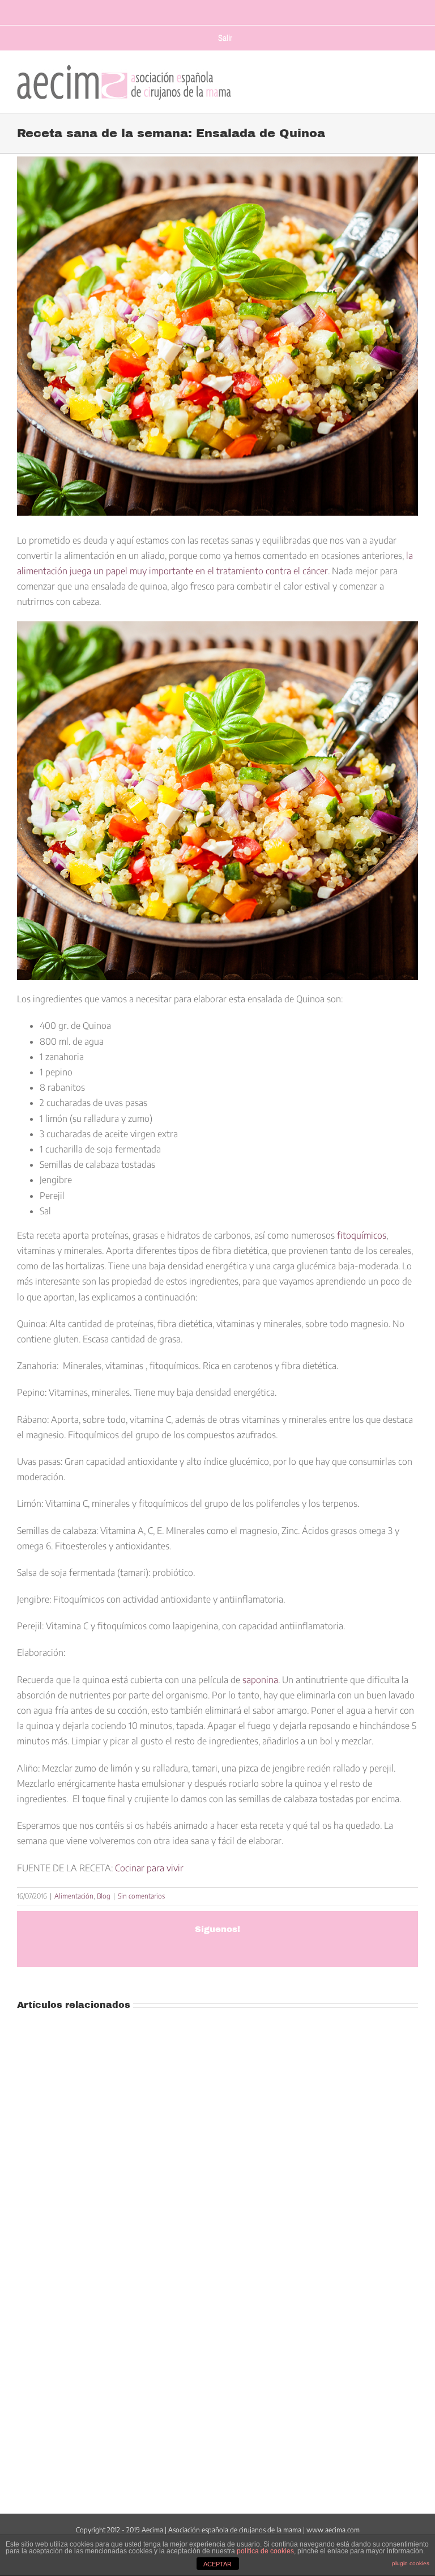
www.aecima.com (333, 2530)
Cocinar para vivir (149, 1868)
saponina (260, 1680)
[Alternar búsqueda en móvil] (391, 79)
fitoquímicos (362, 1235)
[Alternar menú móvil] (413, 79)
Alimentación (74, 1896)
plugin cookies (411, 2563)
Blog (104, 1896)
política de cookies (265, 2551)
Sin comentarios (141, 1896)
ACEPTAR (217, 2564)
